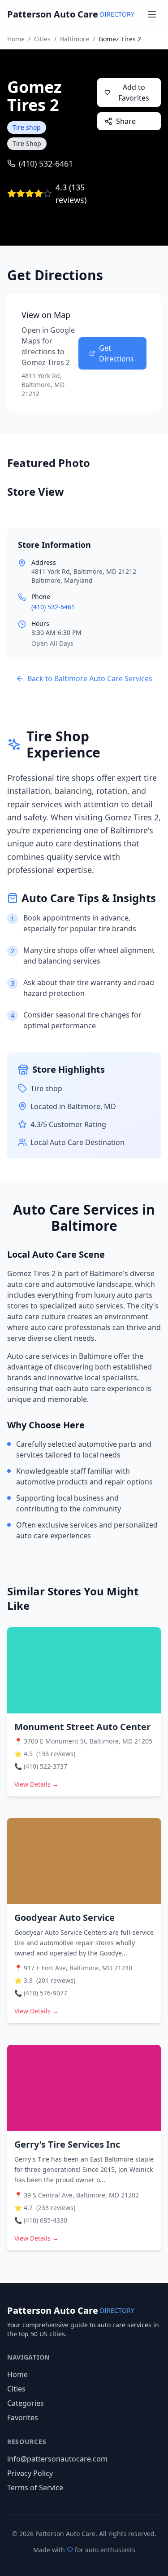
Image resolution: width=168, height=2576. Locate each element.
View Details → (37, 1784)
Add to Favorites (134, 92)
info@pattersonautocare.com (57, 2459)
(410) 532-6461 (46, 163)
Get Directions (116, 353)
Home (16, 39)
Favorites (23, 2417)
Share (126, 121)
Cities (42, 39)
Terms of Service (35, 2488)
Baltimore (75, 39)
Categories (26, 2403)
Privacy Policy (30, 2473)
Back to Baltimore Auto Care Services (90, 678)
